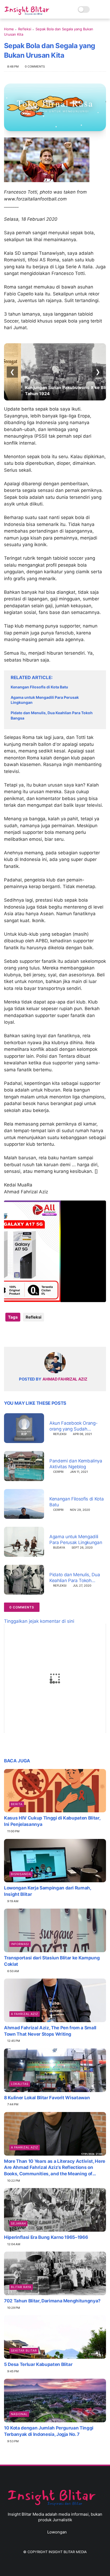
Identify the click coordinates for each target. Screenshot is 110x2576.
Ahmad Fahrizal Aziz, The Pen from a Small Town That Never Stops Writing (50, 2031)
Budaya (59, 1548)
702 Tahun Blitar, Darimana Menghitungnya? (52, 2301)
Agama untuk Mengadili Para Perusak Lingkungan (45, 700)
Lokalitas (20, 2084)
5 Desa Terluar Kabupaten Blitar (38, 2364)
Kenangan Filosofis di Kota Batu (39, 687)
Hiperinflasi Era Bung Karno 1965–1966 (46, 2237)
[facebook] (9, 1334)
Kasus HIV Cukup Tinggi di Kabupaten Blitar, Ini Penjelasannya (52, 1821)
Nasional (19, 2414)
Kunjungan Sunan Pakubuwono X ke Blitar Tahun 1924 (51, 390)
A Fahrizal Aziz (25, 2014)
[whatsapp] (30, 1334)
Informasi (20, 1944)
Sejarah (18, 2223)
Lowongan (57, 2532)
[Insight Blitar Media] (28, 11)
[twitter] (19, 1334)
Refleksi (25, 29)
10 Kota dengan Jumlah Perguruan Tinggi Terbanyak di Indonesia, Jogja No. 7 (49, 2431)
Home (9, 29)
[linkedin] (51, 1334)
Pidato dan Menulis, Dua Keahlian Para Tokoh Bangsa (52, 715)
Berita (17, 1804)
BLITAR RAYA (21, 2287)
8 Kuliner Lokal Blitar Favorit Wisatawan (47, 2098)
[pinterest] (41, 1334)
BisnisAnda (21, 1874)
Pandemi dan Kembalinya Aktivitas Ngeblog (76, 1464)
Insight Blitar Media (68, 2552)
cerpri (58, 1472)
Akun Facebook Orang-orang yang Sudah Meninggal (73, 1426)
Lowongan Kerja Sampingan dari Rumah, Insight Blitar (48, 1891)
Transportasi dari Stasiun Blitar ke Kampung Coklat (52, 1961)
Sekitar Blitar (24, 2351)
